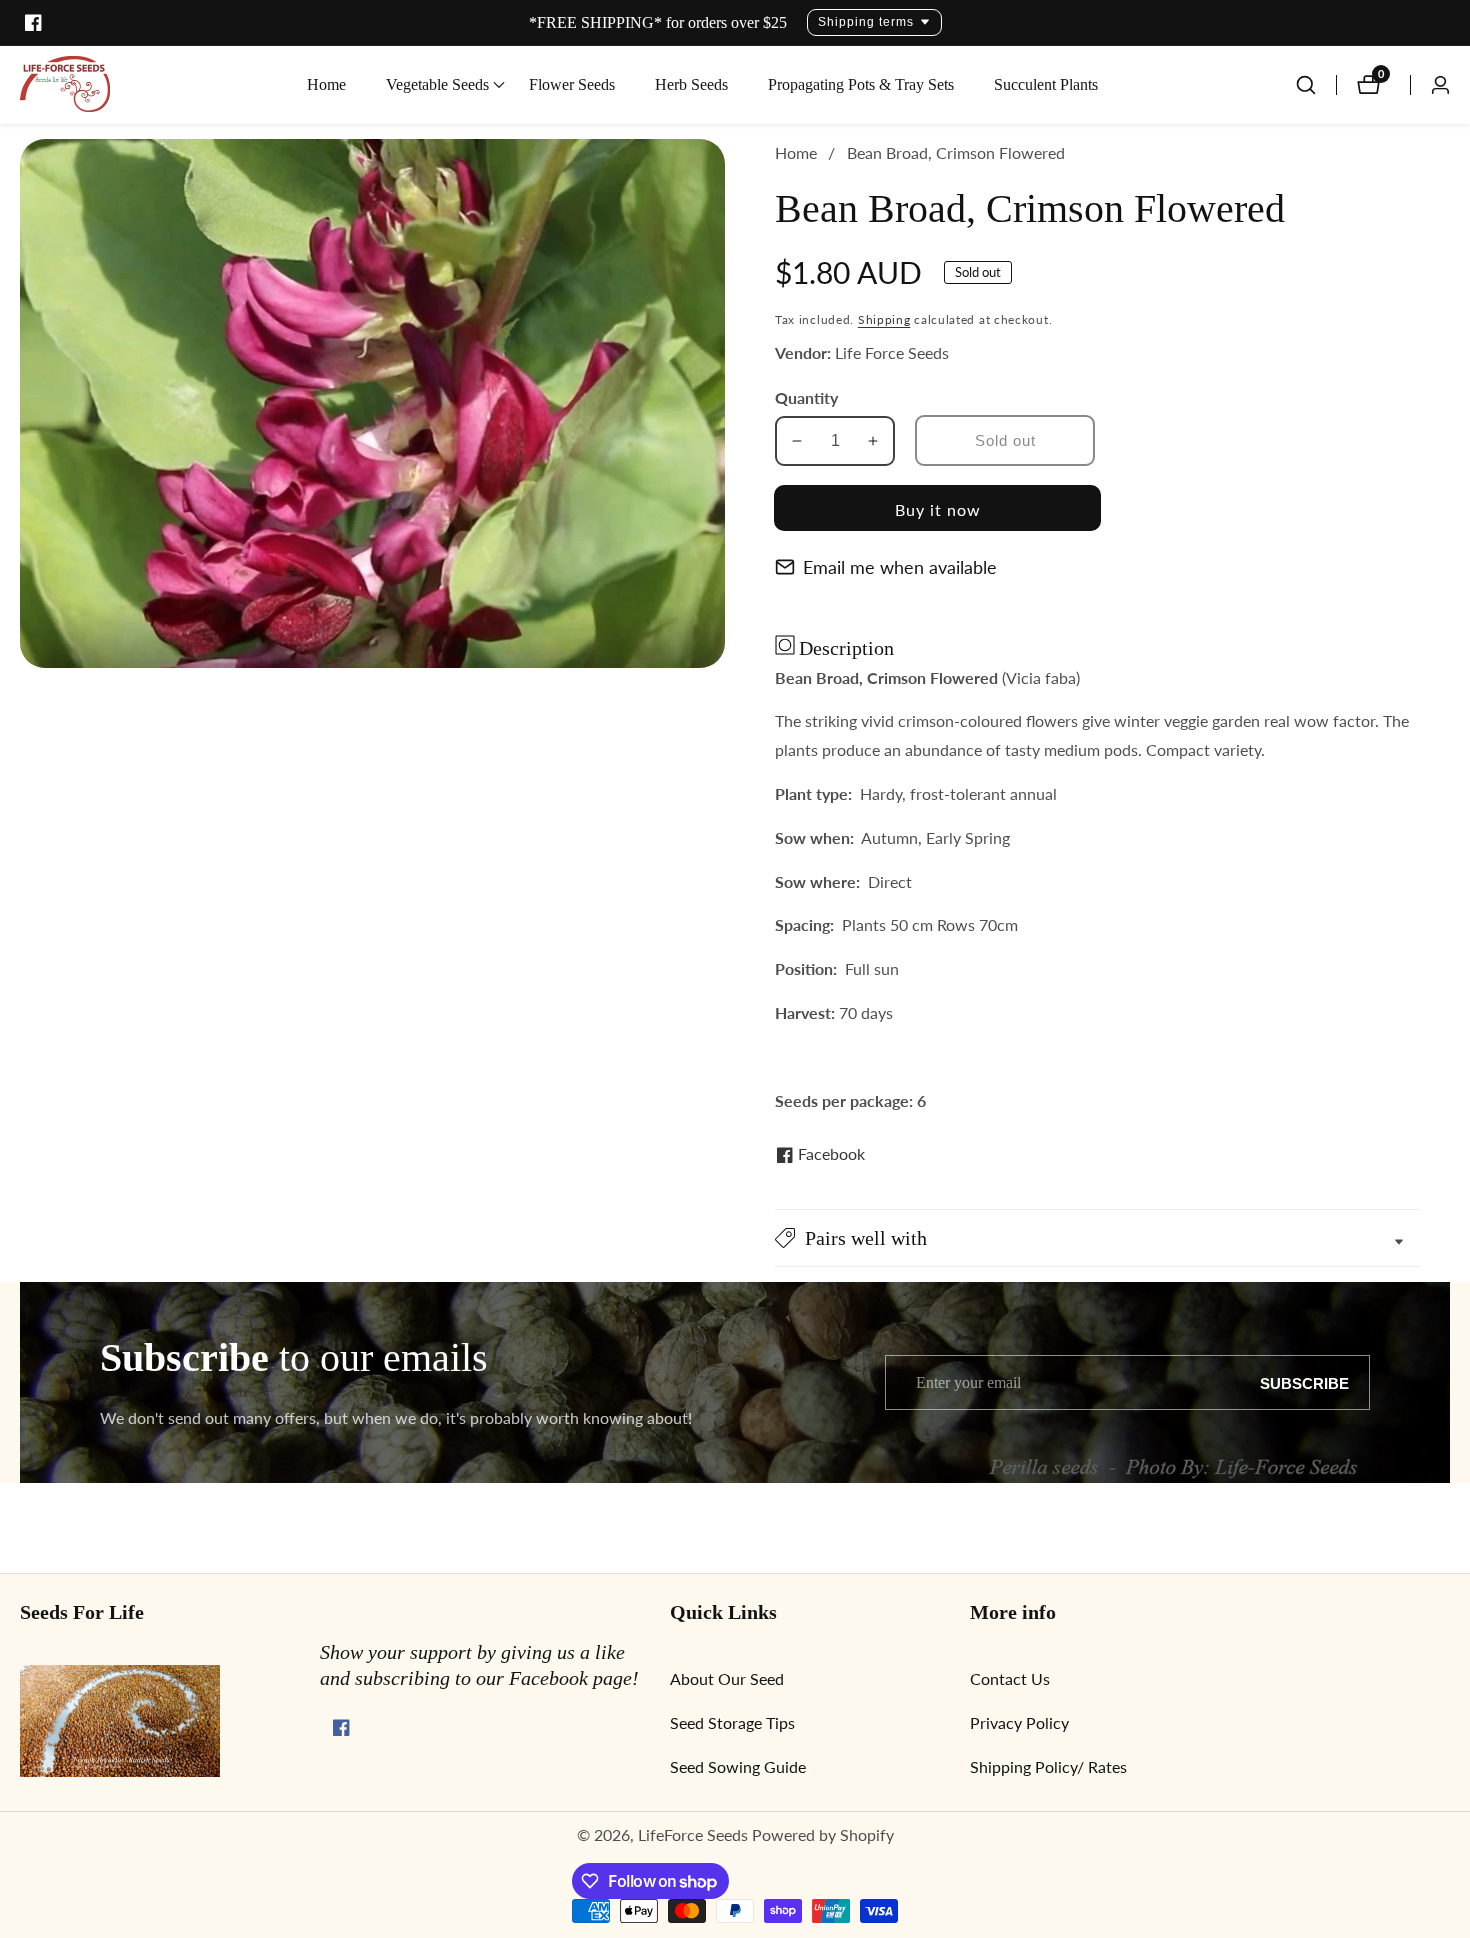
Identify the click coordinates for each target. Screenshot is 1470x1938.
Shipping (884, 319)
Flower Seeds (572, 84)
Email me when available (900, 567)
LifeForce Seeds (693, 1835)
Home (326, 84)
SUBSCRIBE (1304, 1382)
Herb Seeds (691, 84)
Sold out (1005, 440)
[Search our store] (1316, 85)
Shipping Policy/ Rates (1048, 1766)
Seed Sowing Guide (738, 1766)
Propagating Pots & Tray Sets (861, 84)
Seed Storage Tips (732, 1722)
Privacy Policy (1019, 1722)
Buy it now (938, 509)
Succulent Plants (1046, 84)
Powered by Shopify (823, 1835)
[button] (437, 85)
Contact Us (1010, 1678)
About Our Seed (727, 1678)
